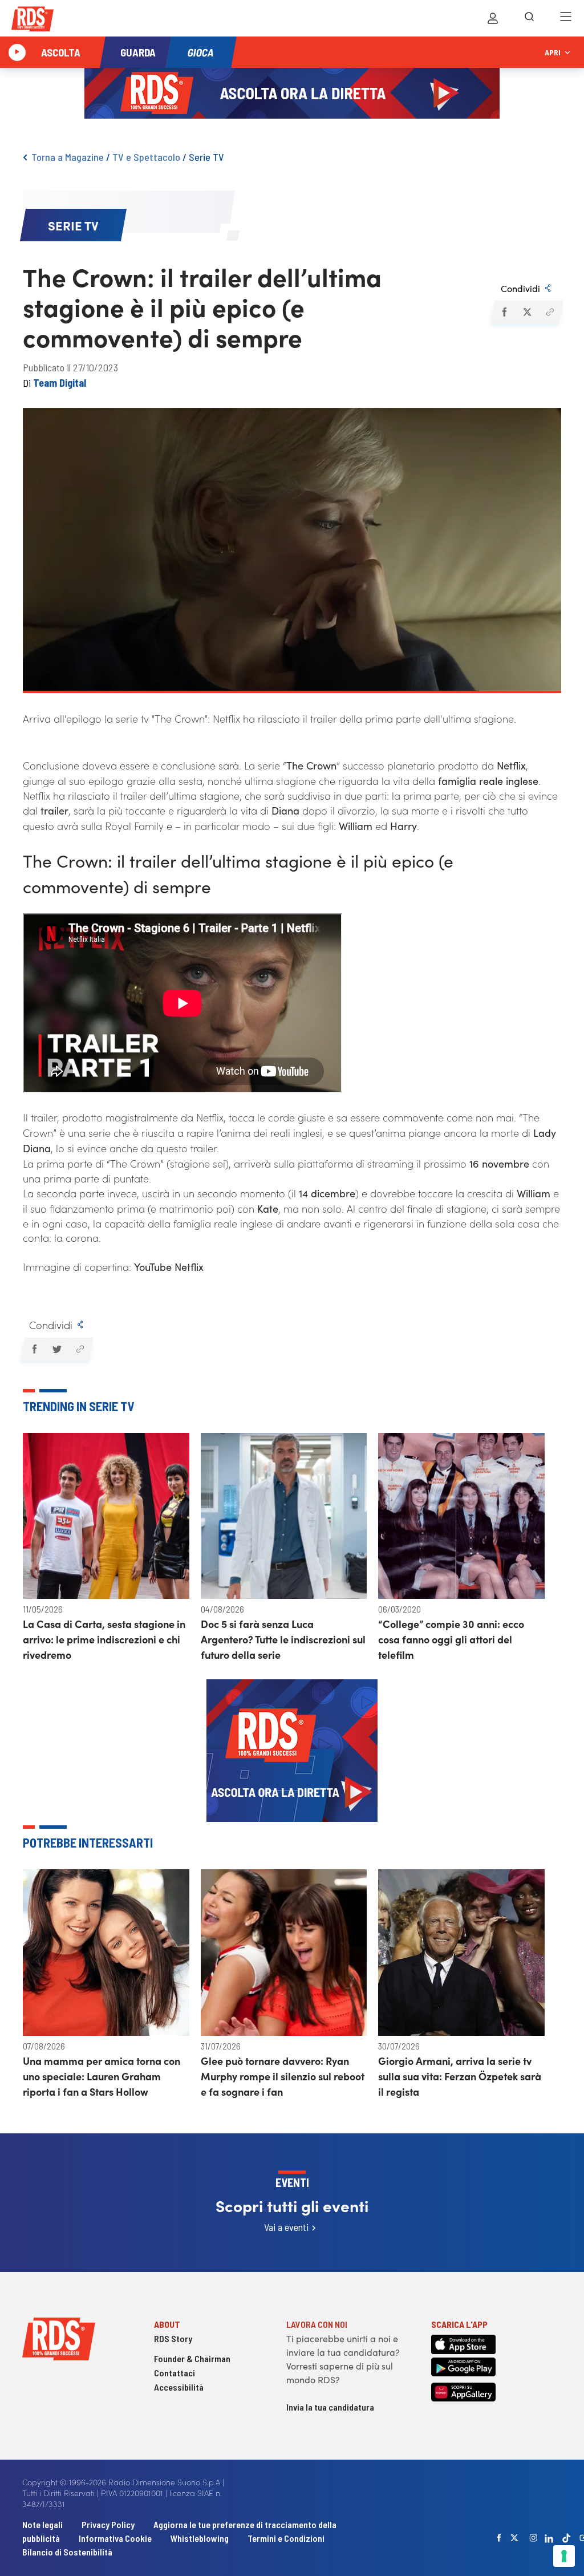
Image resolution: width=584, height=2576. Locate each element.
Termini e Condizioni (286, 2538)
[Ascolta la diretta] (17, 52)
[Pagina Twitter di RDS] (514, 2538)
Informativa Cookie (115, 2538)
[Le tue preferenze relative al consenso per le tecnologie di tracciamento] (564, 2556)
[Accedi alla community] (493, 18)
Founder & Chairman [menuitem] (192, 2358)
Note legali (43, 2524)
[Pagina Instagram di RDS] (533, 2538)
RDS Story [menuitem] (173, 2338)
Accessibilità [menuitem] (179, 2387)
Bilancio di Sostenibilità (67, 2552)
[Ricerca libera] (529, 18)
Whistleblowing (200, 2538)
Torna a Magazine (68, 157)
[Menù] (566, 18)
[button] (504, 312)
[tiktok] (566, 2538)
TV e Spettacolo (146, 157)
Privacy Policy (108, 2524)
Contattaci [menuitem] (175, 2373)
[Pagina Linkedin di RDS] (549, 2538)
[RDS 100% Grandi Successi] (33, 21)
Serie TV (206, 157)
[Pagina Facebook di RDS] (499, 2538)
